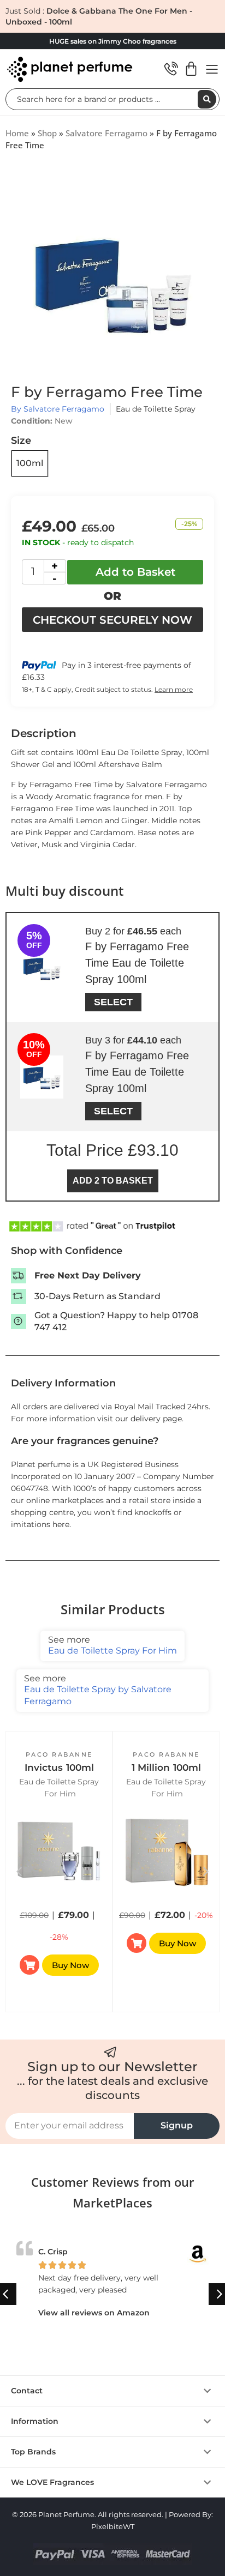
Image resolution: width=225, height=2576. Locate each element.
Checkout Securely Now (112, 620)
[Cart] (191, 69)
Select (113, 1002)
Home (17, 133)
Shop (47, 133)
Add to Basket (135, 572)
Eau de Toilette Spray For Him (112, 1645)
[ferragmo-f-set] (112, 282)
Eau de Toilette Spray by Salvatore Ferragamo (98, 1690)
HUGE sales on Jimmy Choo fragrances (113, 41)
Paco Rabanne (59, 1754)
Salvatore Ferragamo (106, 133)
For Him (60, 1794)
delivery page (156, 1419)
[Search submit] (207, 99)
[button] (206, 1872)
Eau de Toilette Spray (156, 409)
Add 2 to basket (113, 1181)
